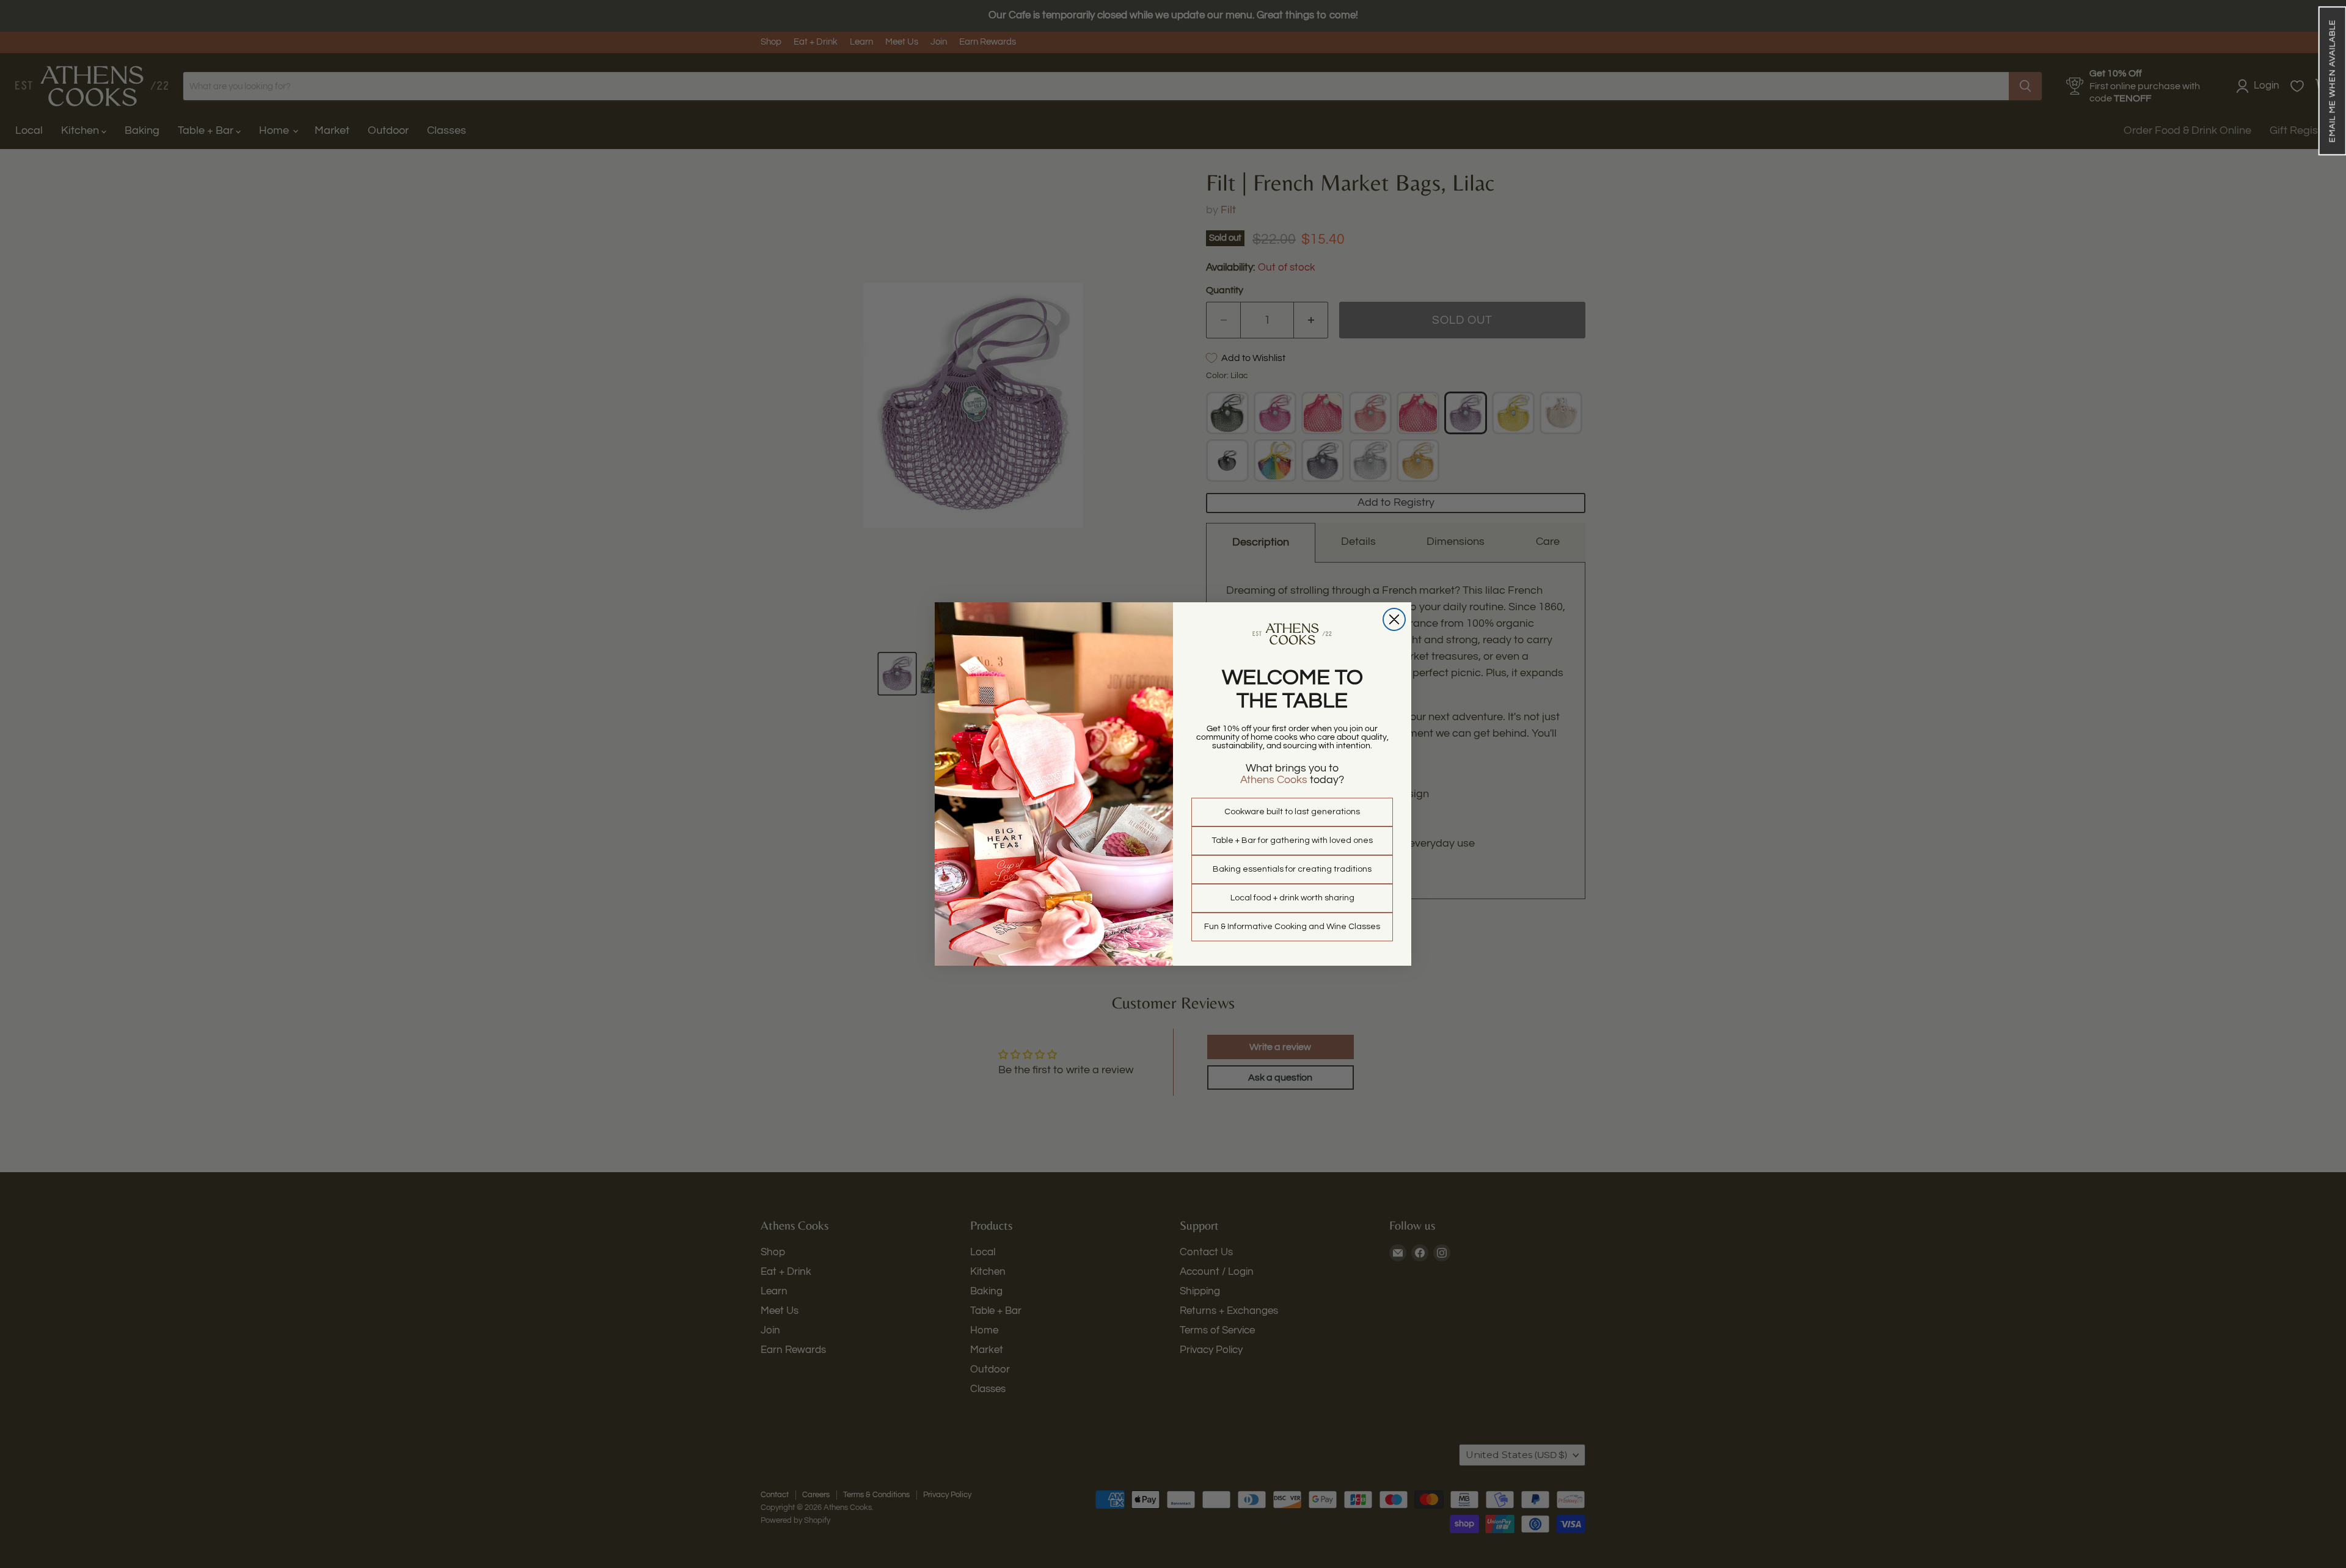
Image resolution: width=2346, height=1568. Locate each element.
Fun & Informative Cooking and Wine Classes (1292, 927)
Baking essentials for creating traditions (1292, 869)
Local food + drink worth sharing (1292, 898)
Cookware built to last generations (1292, 812)
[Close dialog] (1394, 619)
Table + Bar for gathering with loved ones (1292, 841)
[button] (2332, 81)
